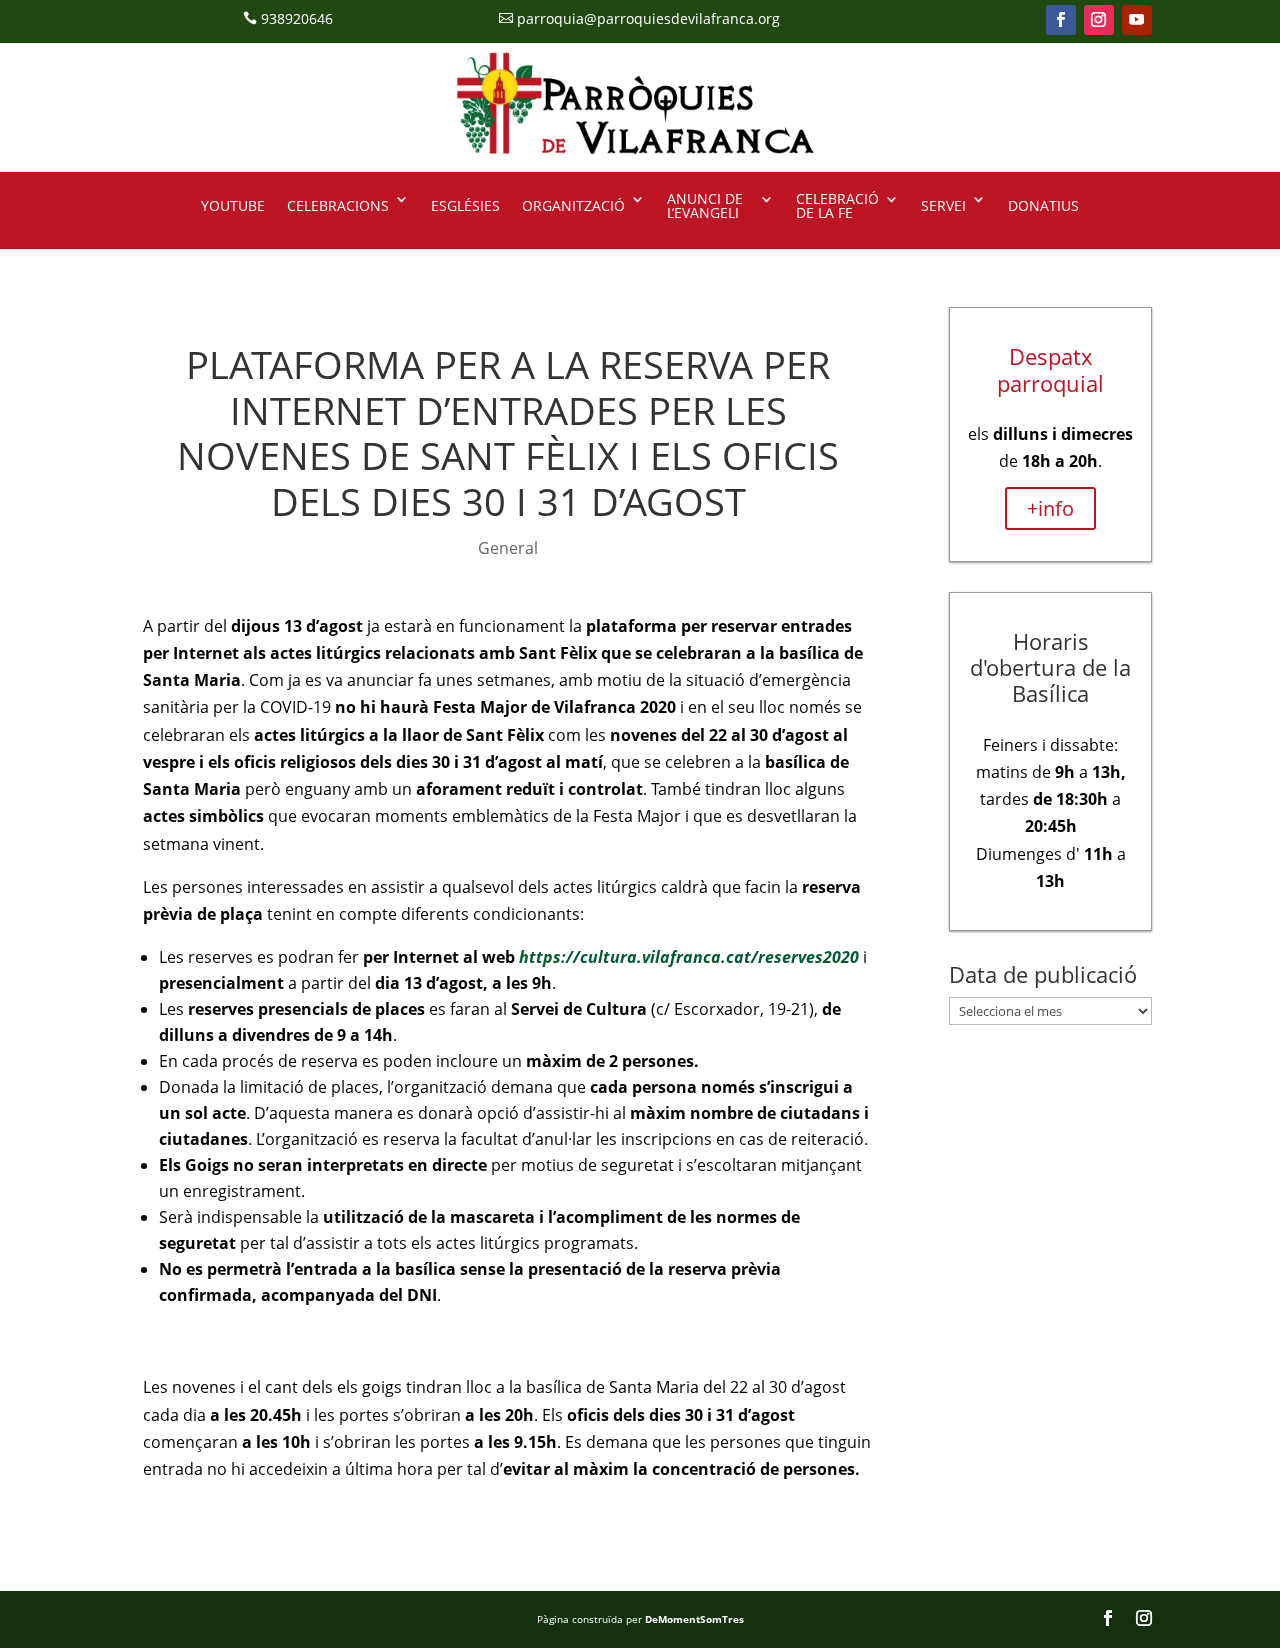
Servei (943, 205)
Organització (573, 205)
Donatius (1043, 205)
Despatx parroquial (1050, 369)
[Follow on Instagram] (1099, 20)
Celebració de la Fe (837, 207)
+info (1050, 508)
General (508, 548)
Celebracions (338, 205)
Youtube (233, 205)
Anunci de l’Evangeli (705, 207)
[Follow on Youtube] (1137, 20)
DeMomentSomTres (694, 1619)
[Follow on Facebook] (1061, 20)
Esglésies (465, 205)
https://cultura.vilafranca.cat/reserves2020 (689, 957)
